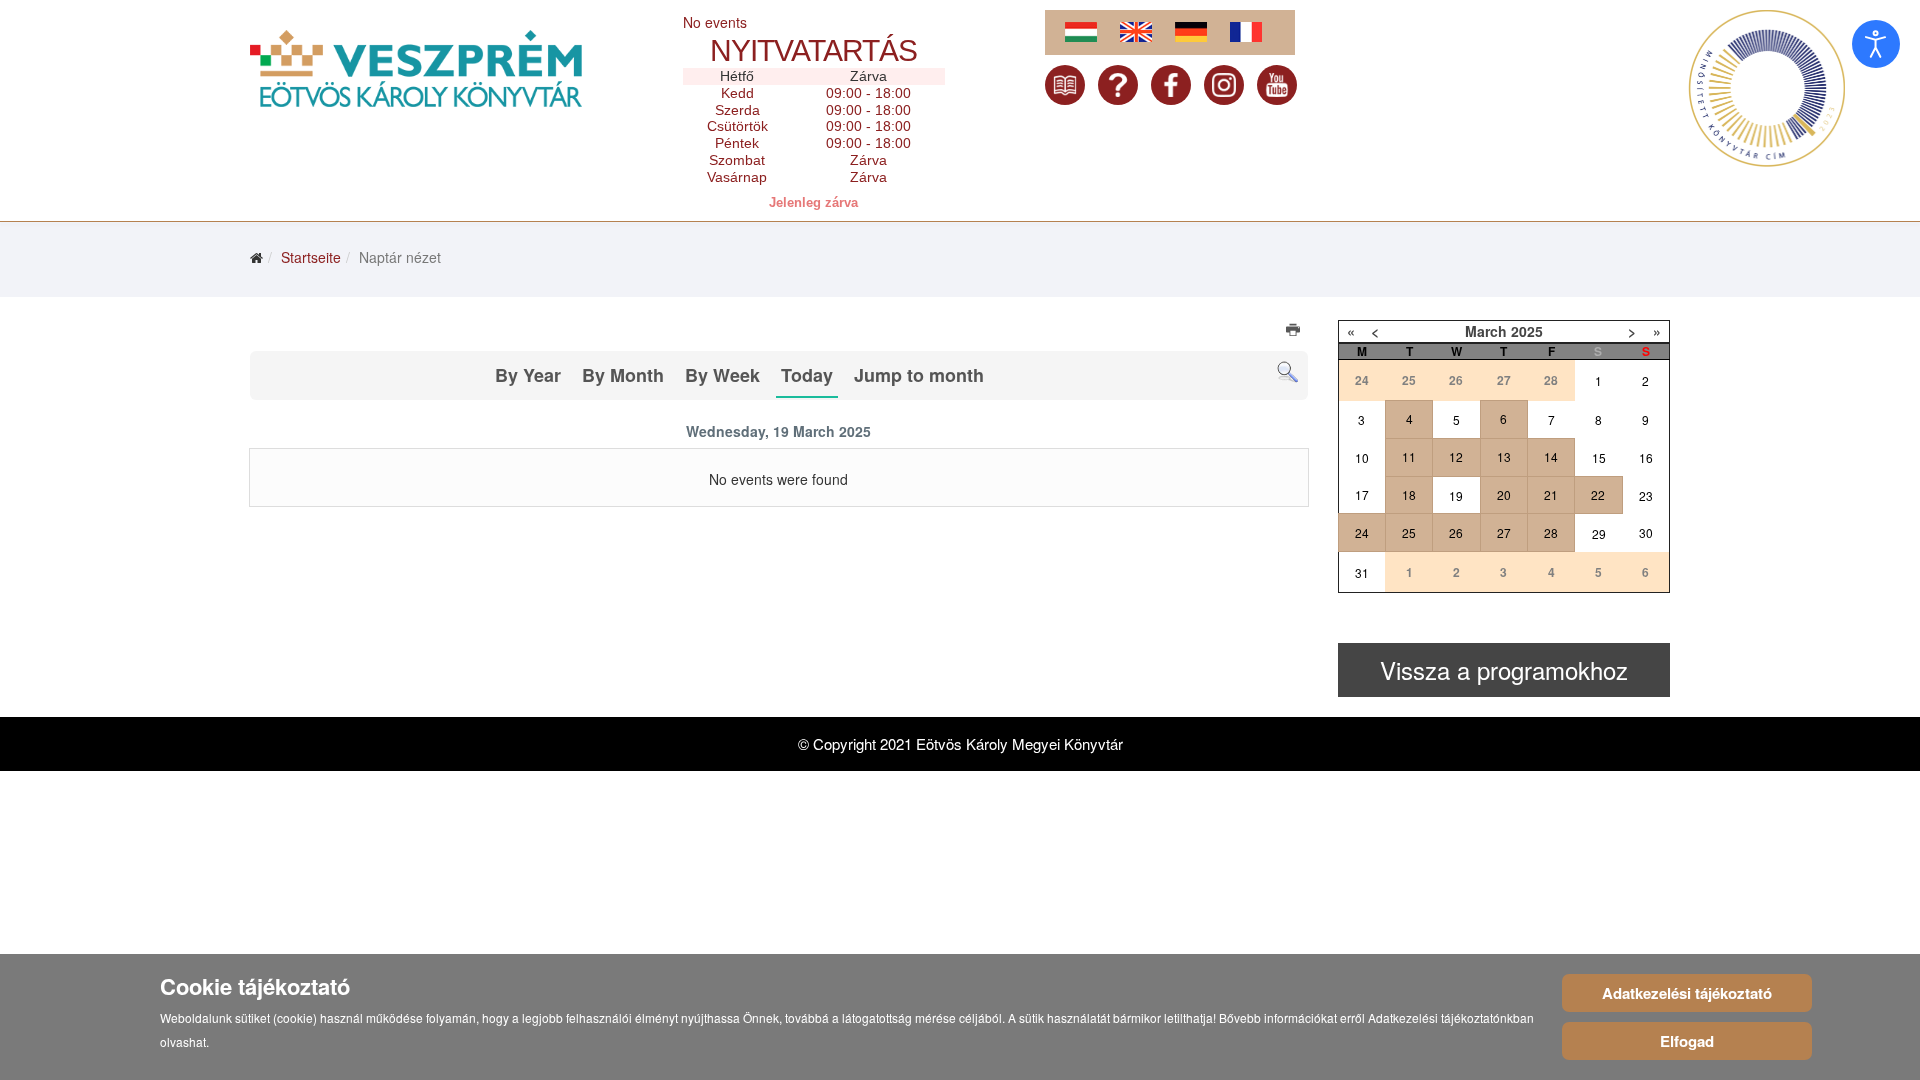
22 (1598, 494)
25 (1409, 532)
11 (1409, 456)
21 (1551, 494)
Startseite (311, 257)
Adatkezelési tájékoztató (1687, 993)
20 (1504, 494)
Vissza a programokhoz (1504, 669)
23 (1646, 495)
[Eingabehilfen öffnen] (1876, 44)
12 (1456, 456)
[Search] (1287, 372)
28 (1551, 532)
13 (1504, 456)
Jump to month (919, 375)
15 (1599, 457)
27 (1504, 532)
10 (1362, 457)
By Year (528, 375)
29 (1599, 533)
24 (1362, 532)
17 (1362, 494)
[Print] (1294, 332)
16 (1646, 457)
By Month (623, 375)
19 (1456, 495)
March (1486, 331)
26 (1456, 532)
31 (1362, 572)
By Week (722, 375)
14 (1551, 456)
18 (1409, 494)
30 (1646, 532)
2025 (1527, 331)
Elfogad (1687, 1041)
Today (807, 375)
